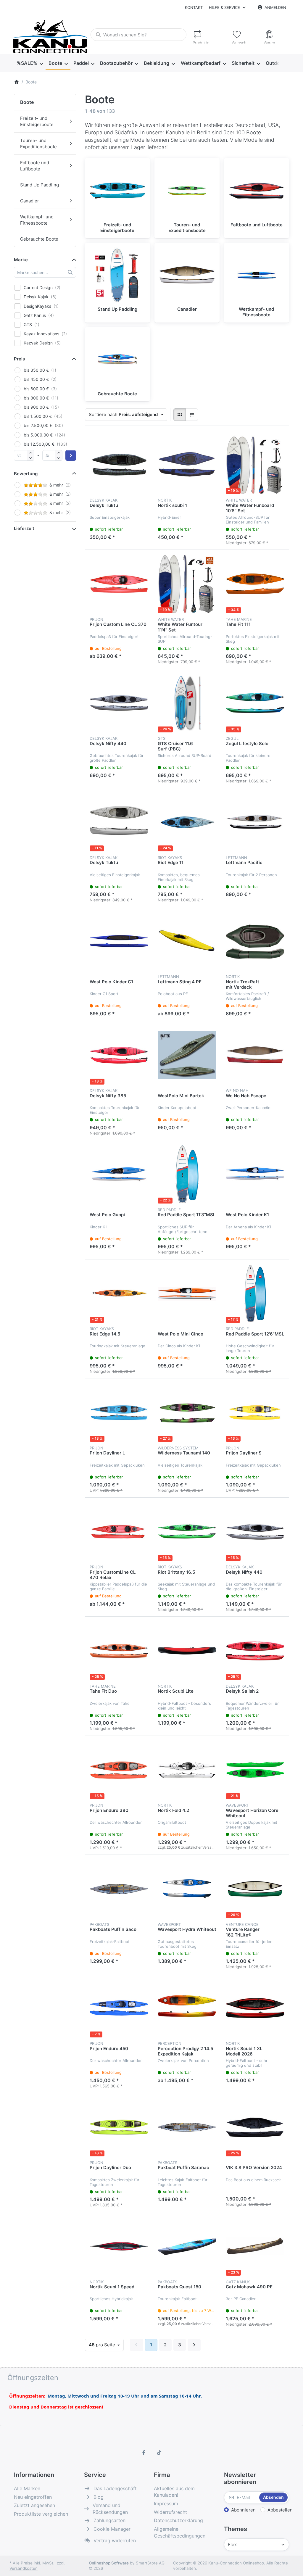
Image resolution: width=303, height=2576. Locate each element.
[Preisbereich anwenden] (71, 455)
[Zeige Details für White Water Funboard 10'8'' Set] (255, 465)
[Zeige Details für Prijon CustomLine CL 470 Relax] (119, 1532)
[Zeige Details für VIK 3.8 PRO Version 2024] (255, 2127)
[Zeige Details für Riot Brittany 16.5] (187, 1532)
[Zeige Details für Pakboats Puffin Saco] (119, 1889)
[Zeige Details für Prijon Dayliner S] (255, 1412)
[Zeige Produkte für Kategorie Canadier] (187, 275)
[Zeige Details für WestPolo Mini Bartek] (187, 1055)
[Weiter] (194, 2345)
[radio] (180, 415)
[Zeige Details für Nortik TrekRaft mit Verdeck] (255, 941)
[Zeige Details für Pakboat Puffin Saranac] (187, 2127)
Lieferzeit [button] (24, 528)
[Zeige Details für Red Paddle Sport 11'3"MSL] (187, 1174)
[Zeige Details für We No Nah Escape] (255, 1055)
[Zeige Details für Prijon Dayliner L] (119, 1412)
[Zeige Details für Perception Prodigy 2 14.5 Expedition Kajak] (187, 2008)
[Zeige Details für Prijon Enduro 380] (119, 1770)
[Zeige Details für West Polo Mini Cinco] (187, 1293)
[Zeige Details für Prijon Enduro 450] (119, 2008)
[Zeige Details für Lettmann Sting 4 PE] (187, 941)
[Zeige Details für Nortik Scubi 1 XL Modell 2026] (255, 2008)
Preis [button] (19, 359)
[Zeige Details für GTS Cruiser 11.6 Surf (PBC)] (187, 703)
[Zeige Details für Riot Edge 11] (187, 822)
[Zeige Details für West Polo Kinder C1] (119, 941)
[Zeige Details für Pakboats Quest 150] (187, 2246)
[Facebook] (144, 2453)
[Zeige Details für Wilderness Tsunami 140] (187, 1412)
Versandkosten (24, 2568)
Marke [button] (21, 260)
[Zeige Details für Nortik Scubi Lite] (187, 1651)
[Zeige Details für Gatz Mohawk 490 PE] (255, 2246)
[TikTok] (159, 2453)
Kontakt (194, 7)
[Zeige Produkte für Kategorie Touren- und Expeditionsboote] (187, 191)
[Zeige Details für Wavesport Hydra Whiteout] (187, 1889)
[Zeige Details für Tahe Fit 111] (255, 584)
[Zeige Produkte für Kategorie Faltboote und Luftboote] (257, 191)
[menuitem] (30, 63)
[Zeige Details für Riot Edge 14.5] (119, 1293)
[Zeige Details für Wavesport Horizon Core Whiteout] (255, 1770)
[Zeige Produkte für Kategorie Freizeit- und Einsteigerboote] (117, 191)
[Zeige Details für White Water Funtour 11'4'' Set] (187, 584)
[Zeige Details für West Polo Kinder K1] (255, 1174)
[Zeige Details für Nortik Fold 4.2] (187, 1770)
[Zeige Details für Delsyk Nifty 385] (119, 1055)
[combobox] (138, 35)
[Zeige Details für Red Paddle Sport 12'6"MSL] (255, 1293)
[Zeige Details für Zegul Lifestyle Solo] (255, 703)
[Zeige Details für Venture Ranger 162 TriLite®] (255, 1889)
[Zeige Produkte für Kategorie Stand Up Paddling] (117, 275)
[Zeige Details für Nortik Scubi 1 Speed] (119, 2246)
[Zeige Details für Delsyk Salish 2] (255, 1651)
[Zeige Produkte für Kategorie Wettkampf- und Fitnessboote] (257, 275)
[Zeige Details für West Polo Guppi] (119, 1174)
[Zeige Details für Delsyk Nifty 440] (119, 703)
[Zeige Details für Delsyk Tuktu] (119, 465)
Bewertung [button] (26, 474)
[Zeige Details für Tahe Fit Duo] (119, 1651)
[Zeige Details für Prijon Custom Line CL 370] (119, 584)
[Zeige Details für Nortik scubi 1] (187, 465)
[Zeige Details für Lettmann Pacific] (255, 822)
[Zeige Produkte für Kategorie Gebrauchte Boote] (117, 360)
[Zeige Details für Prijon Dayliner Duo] (119, 2127)
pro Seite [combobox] (106, 2345)
